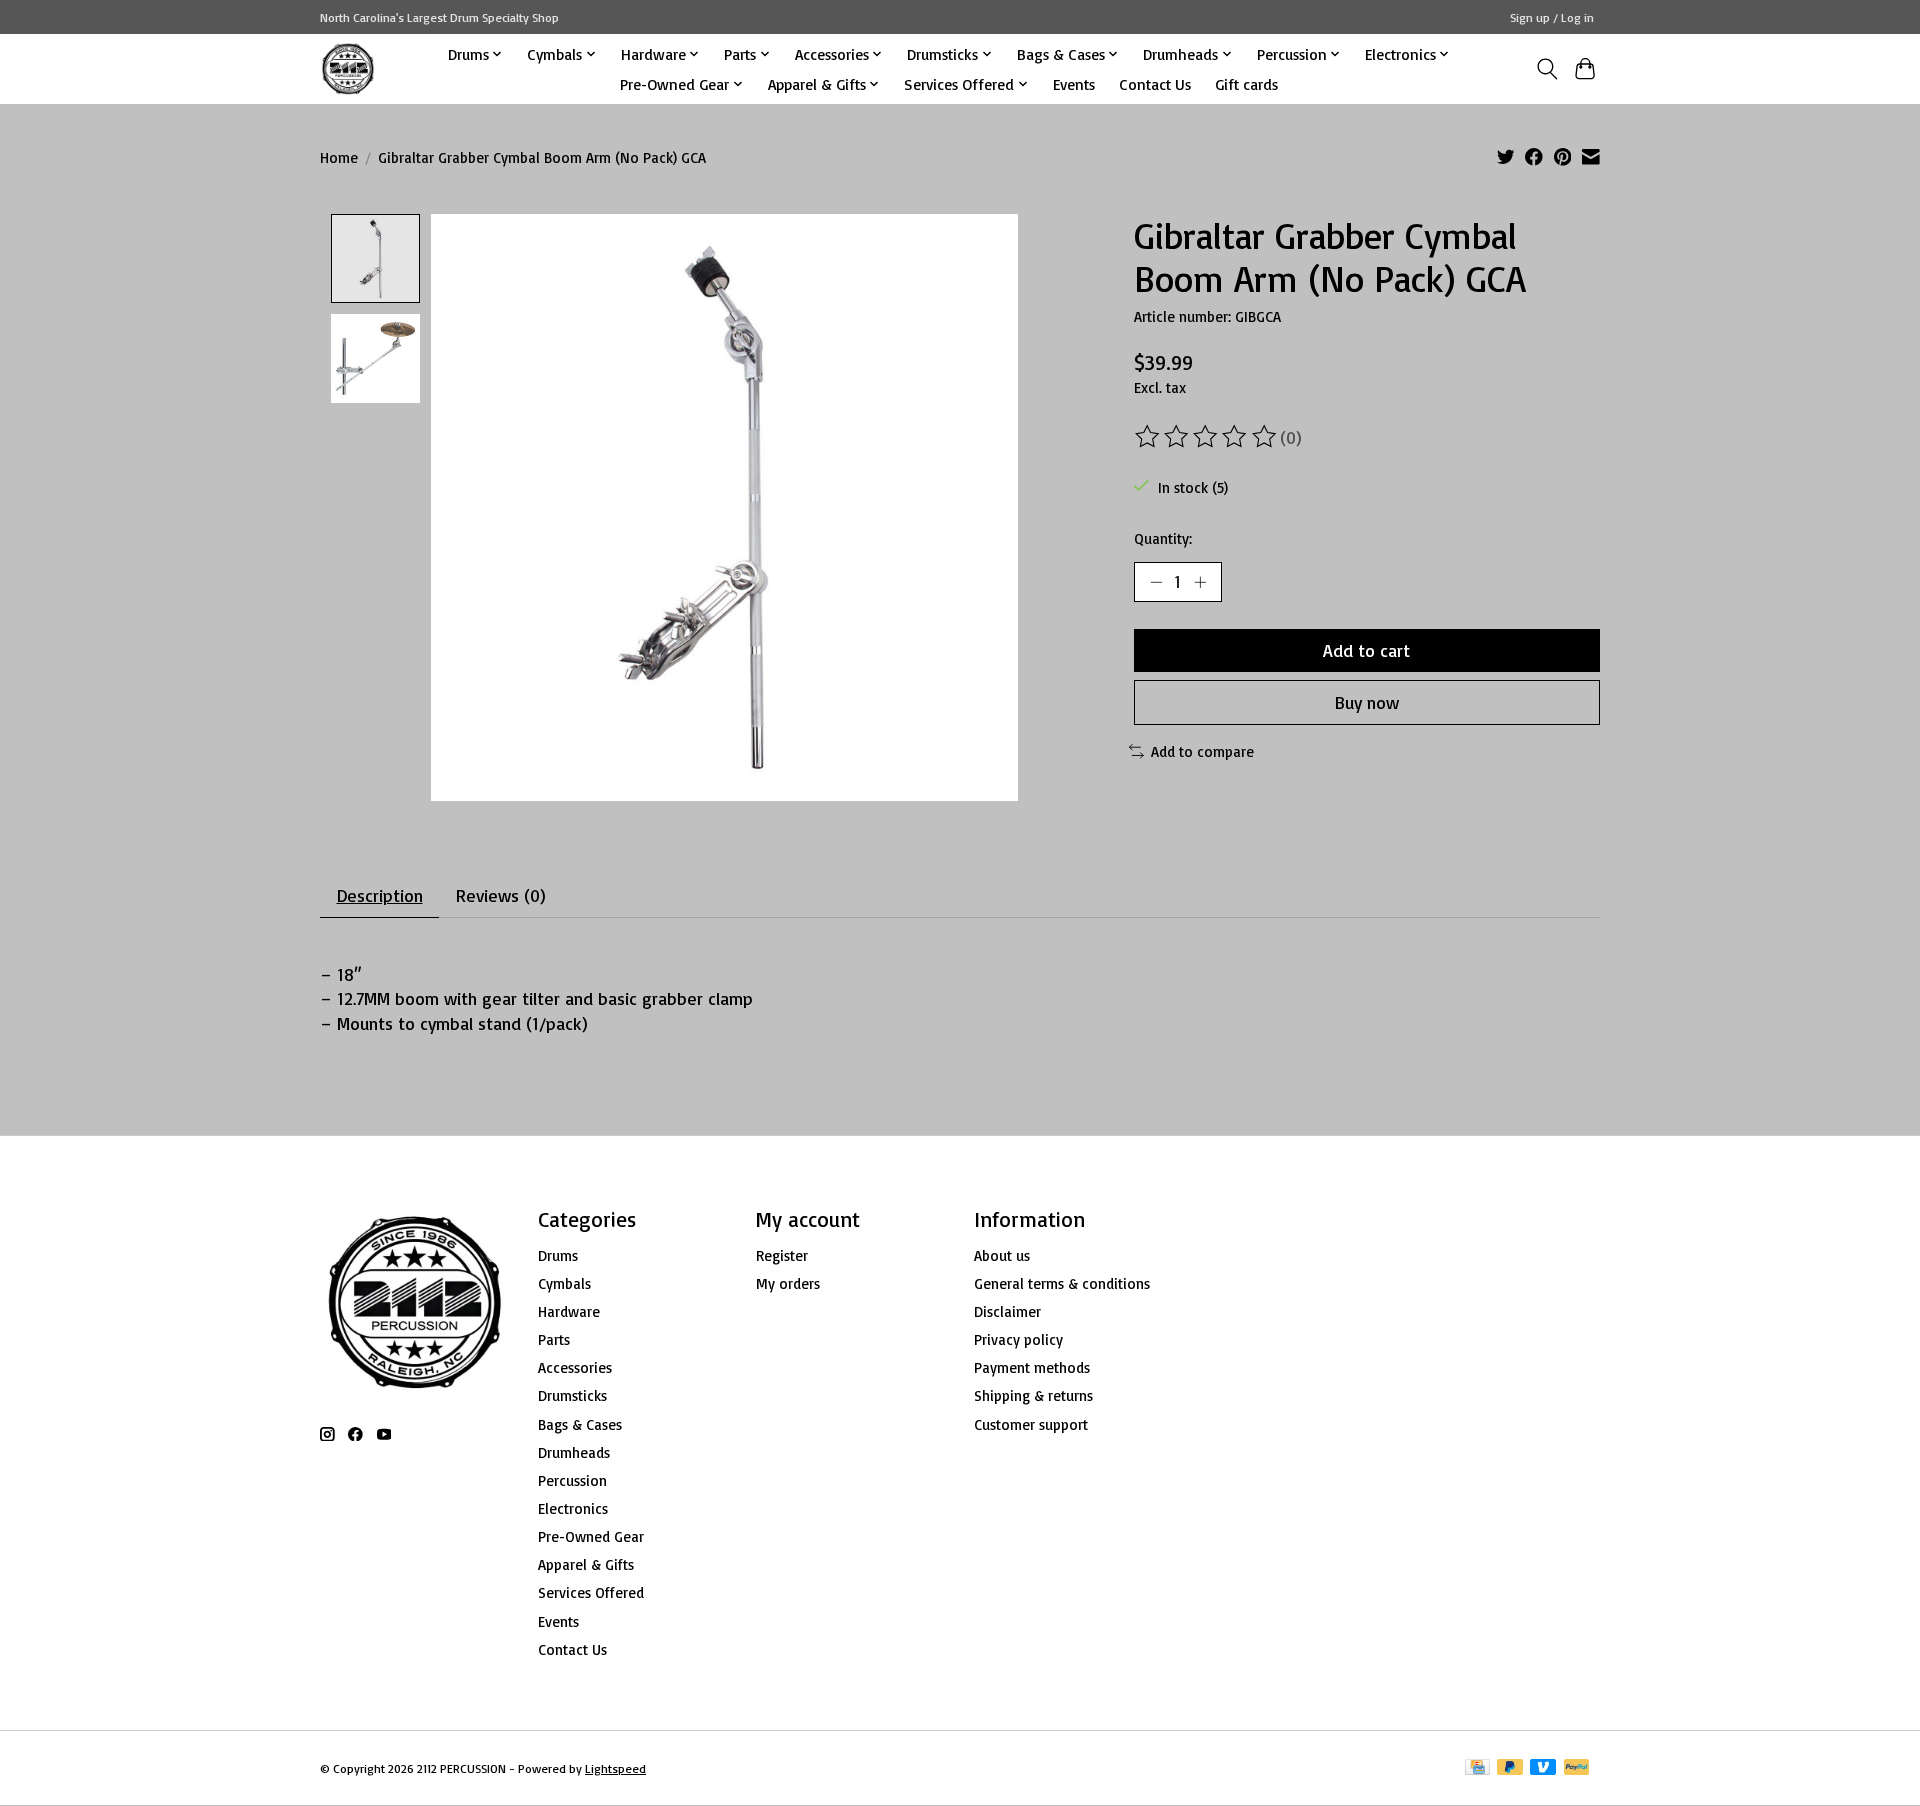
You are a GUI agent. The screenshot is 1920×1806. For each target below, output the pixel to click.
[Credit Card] (1477, 1768)
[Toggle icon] (1546, 69)
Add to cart (1366, 650)
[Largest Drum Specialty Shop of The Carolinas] (348, 68)
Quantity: (1163, 538)
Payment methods (1032, 1367)
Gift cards (1246, 84)
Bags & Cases (580, 1424)
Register (782, 1255)
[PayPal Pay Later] (1510, 1768)
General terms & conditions (1062, 1283)
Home (339, 157)
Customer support (1031, 1424)
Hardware (569, 1311)
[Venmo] (1543, 1768)
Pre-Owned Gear (591, 1536)
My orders (788, 1283)
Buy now (1367, 702)
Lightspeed (615, 1768)
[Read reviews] (1207, 437)
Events (1074, 84)
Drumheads (574, 1452)
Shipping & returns (1033, 1395)
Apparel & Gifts (586, 1564)
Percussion (572, 1480)
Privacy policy (1018, 1339)
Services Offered (591, 1592)
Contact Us (1155, 84)
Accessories (575, 1367)
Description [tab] (380, 895)
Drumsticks (572, 1395)
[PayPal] (1577, 1768)
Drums (558, 1255)
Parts (554, 1339)
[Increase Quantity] (1200, 582)
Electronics (573, 1508)
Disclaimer (1007, 1311)
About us (1002, 1255)
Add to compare (1202, 751)
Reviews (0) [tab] (501, 895)
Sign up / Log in (1552, 17)
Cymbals (564, 1283)
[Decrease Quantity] (1156, 582)
